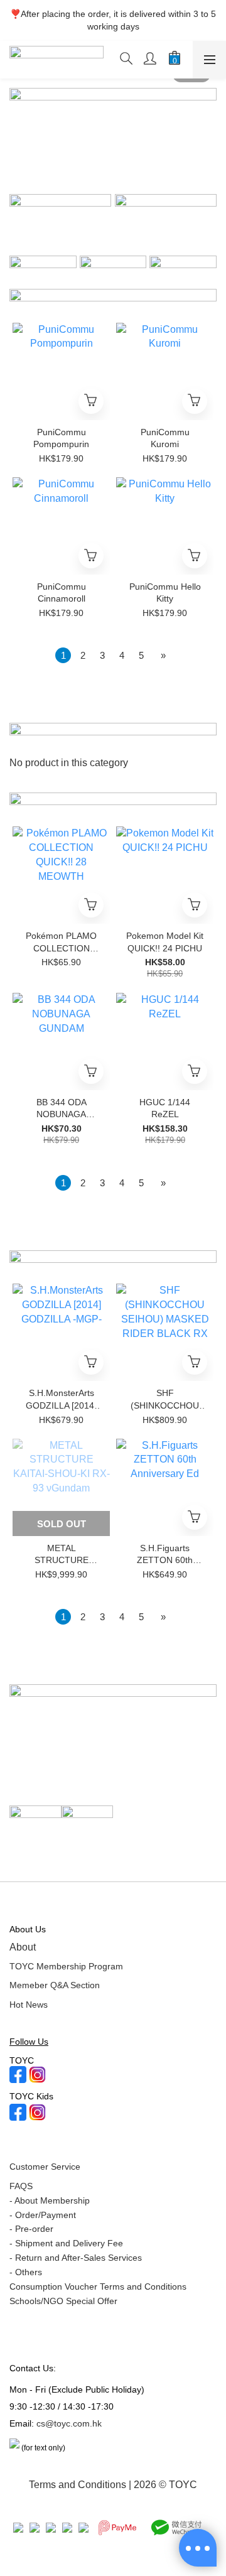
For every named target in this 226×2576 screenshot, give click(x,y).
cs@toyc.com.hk (69, 2423)
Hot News (29, 2005)
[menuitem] (63, 655)
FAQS (21, 2186)
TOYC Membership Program (66, 1966)
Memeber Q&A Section (55, 1985)
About (23, 1947)
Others (29, 2272)
